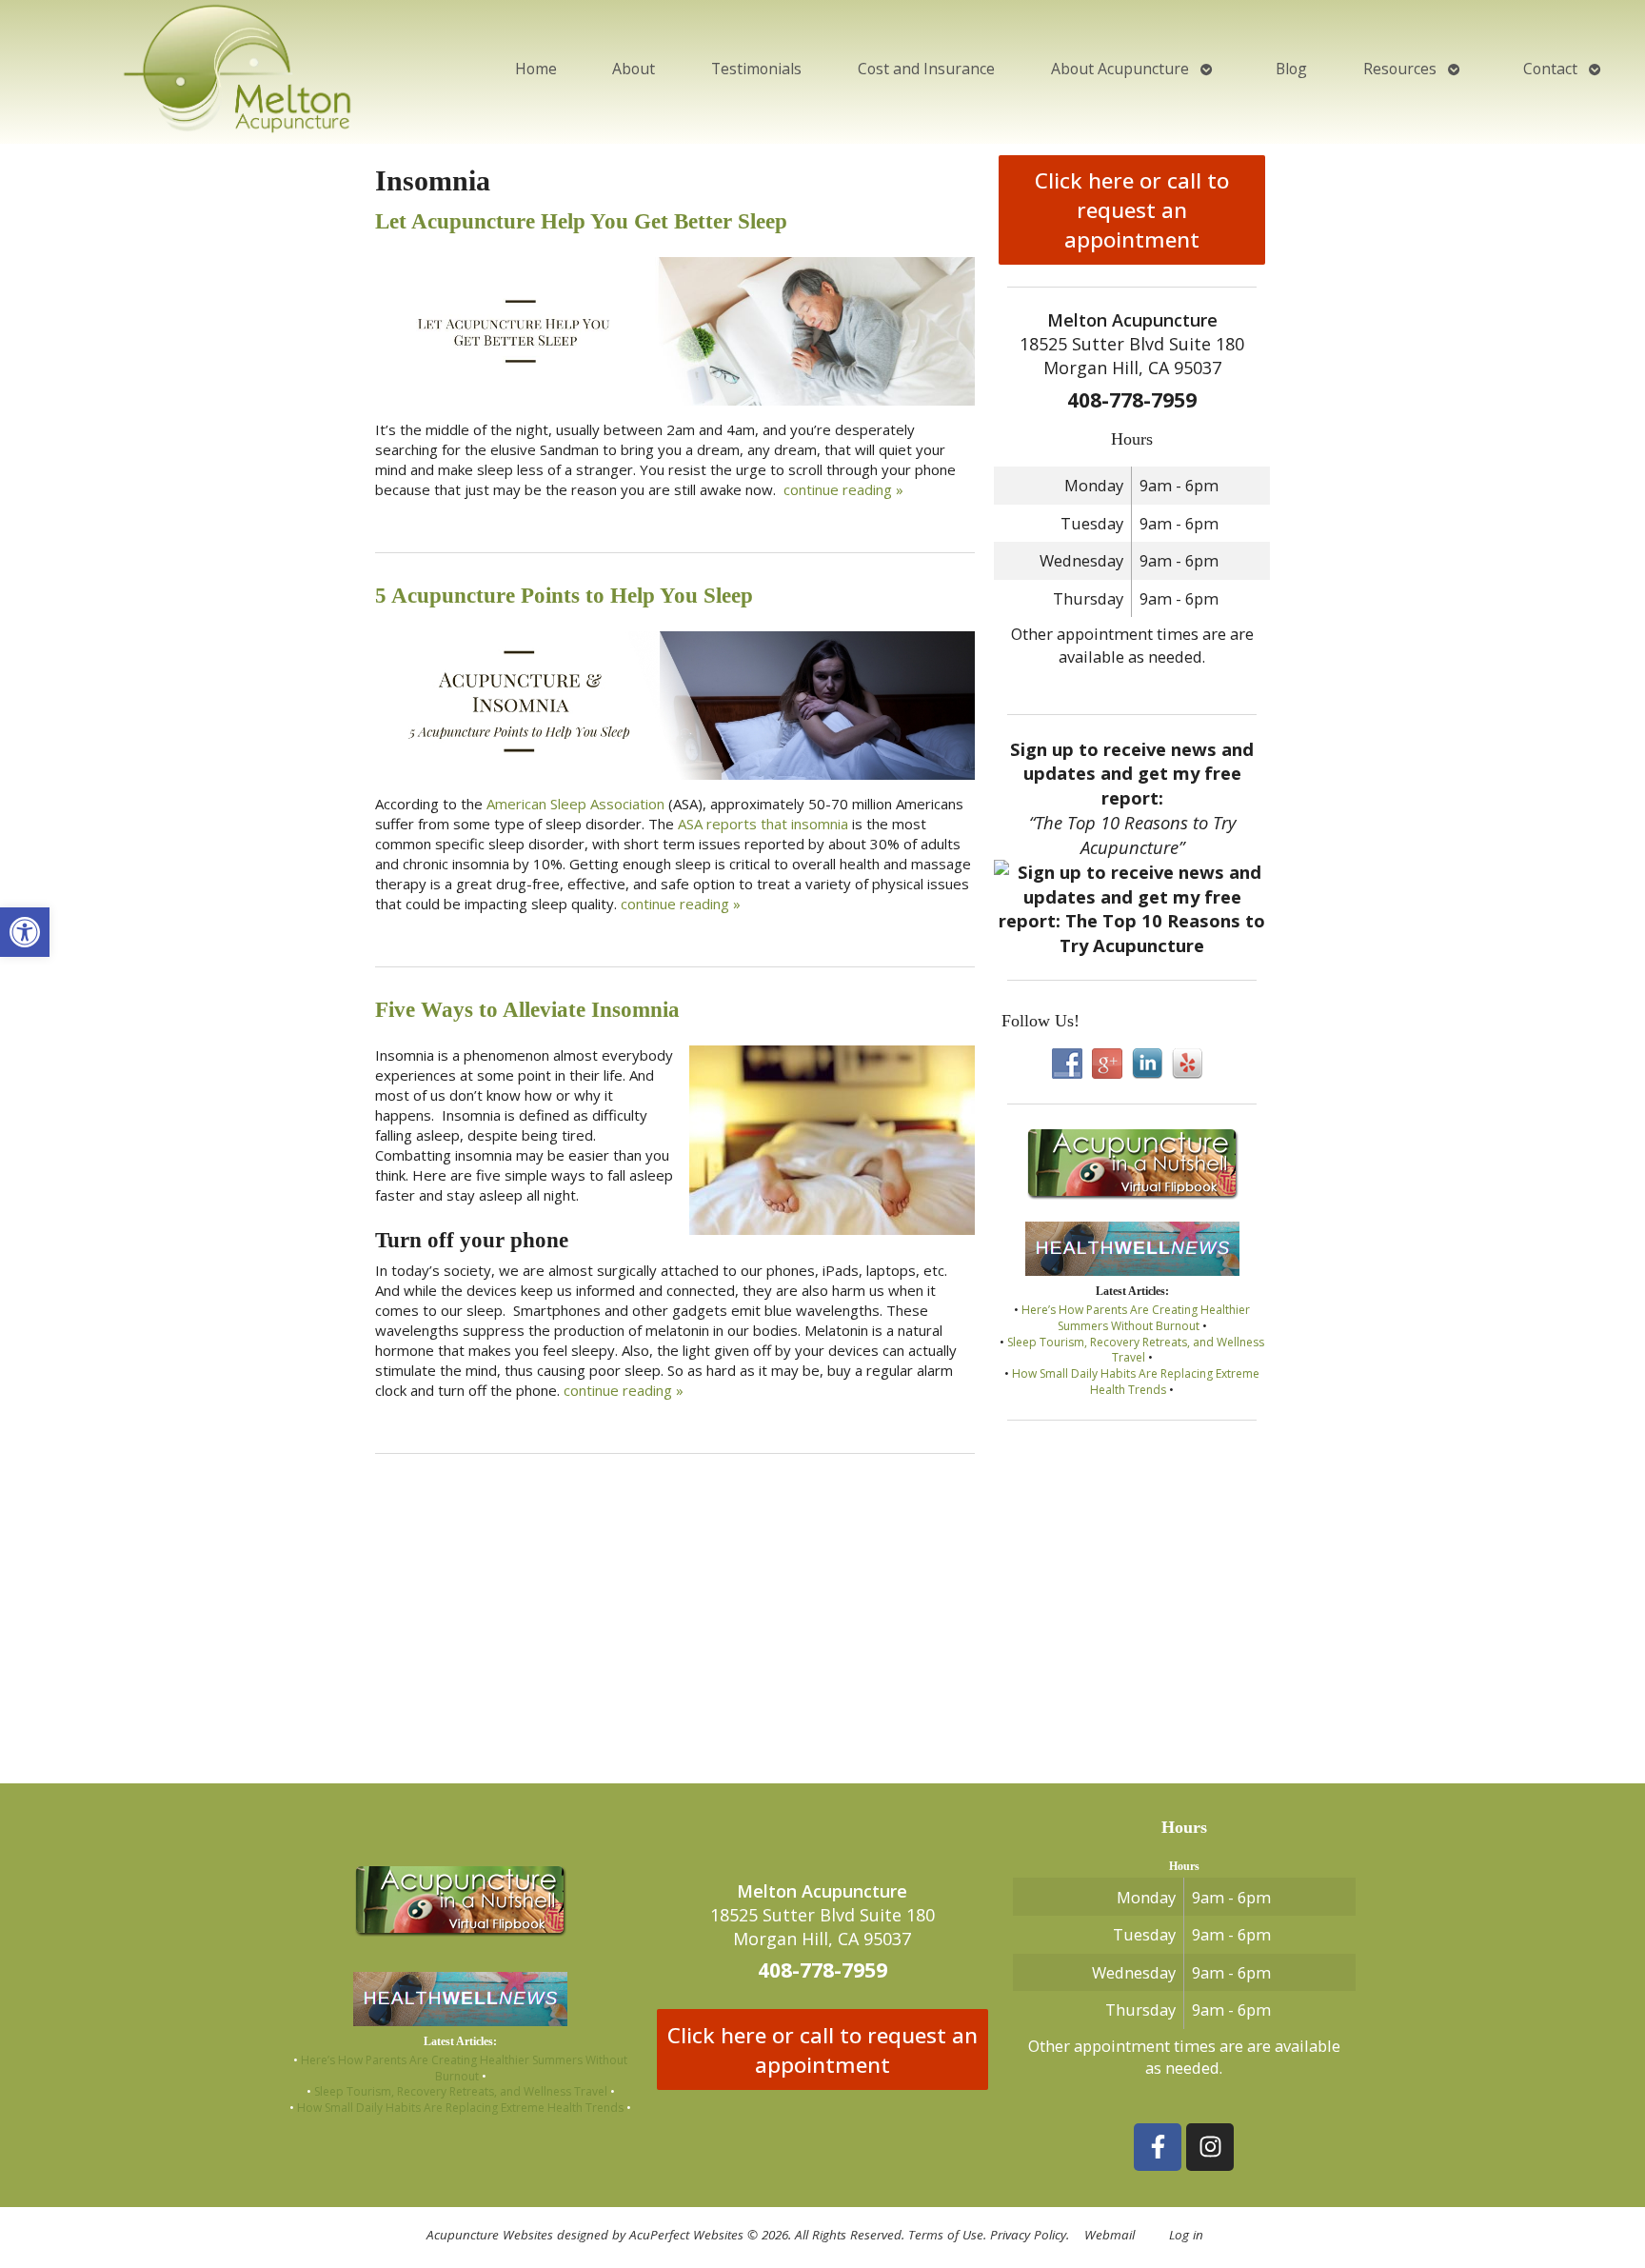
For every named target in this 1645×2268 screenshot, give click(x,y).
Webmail (1110, 2235)
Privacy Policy (1028, 2235)
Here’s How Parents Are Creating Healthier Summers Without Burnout (1136, 1318)
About (634, 69)
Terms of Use (946, 2235)
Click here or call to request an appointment (1132, 210)
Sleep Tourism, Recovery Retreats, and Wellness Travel (1136, 1350)
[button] (25, 932)
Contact (1550, 69)
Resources (1400, 69)
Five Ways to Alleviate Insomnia (527, 1010)
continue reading (843, 489)
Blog (1291, 69)
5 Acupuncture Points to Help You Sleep (564, 596)
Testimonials (756, 69)
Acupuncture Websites (490, 2235)
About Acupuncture (1120, 69)
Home (536, 69)
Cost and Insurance (926, 69)
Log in (1186, 2235)
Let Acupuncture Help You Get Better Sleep (581, 221)
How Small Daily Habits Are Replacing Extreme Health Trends (1136, 1382)
